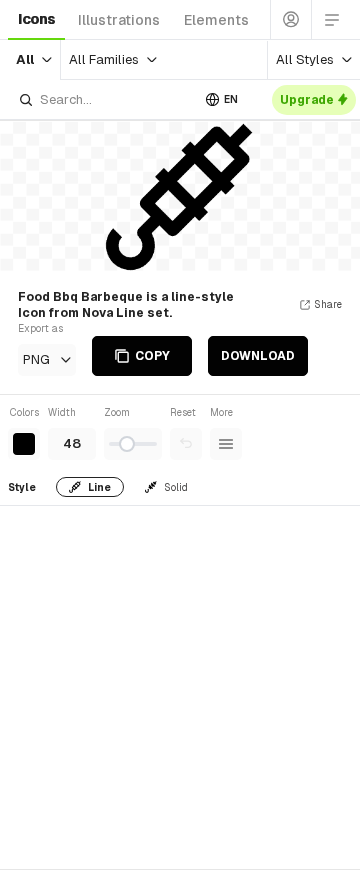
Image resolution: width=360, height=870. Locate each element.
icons (36, 19)
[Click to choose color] (24, 444)
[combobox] (104, 99)
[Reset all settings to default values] (186, 444)
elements (216, 20)
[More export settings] (226, 444)
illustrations (119, 20)
